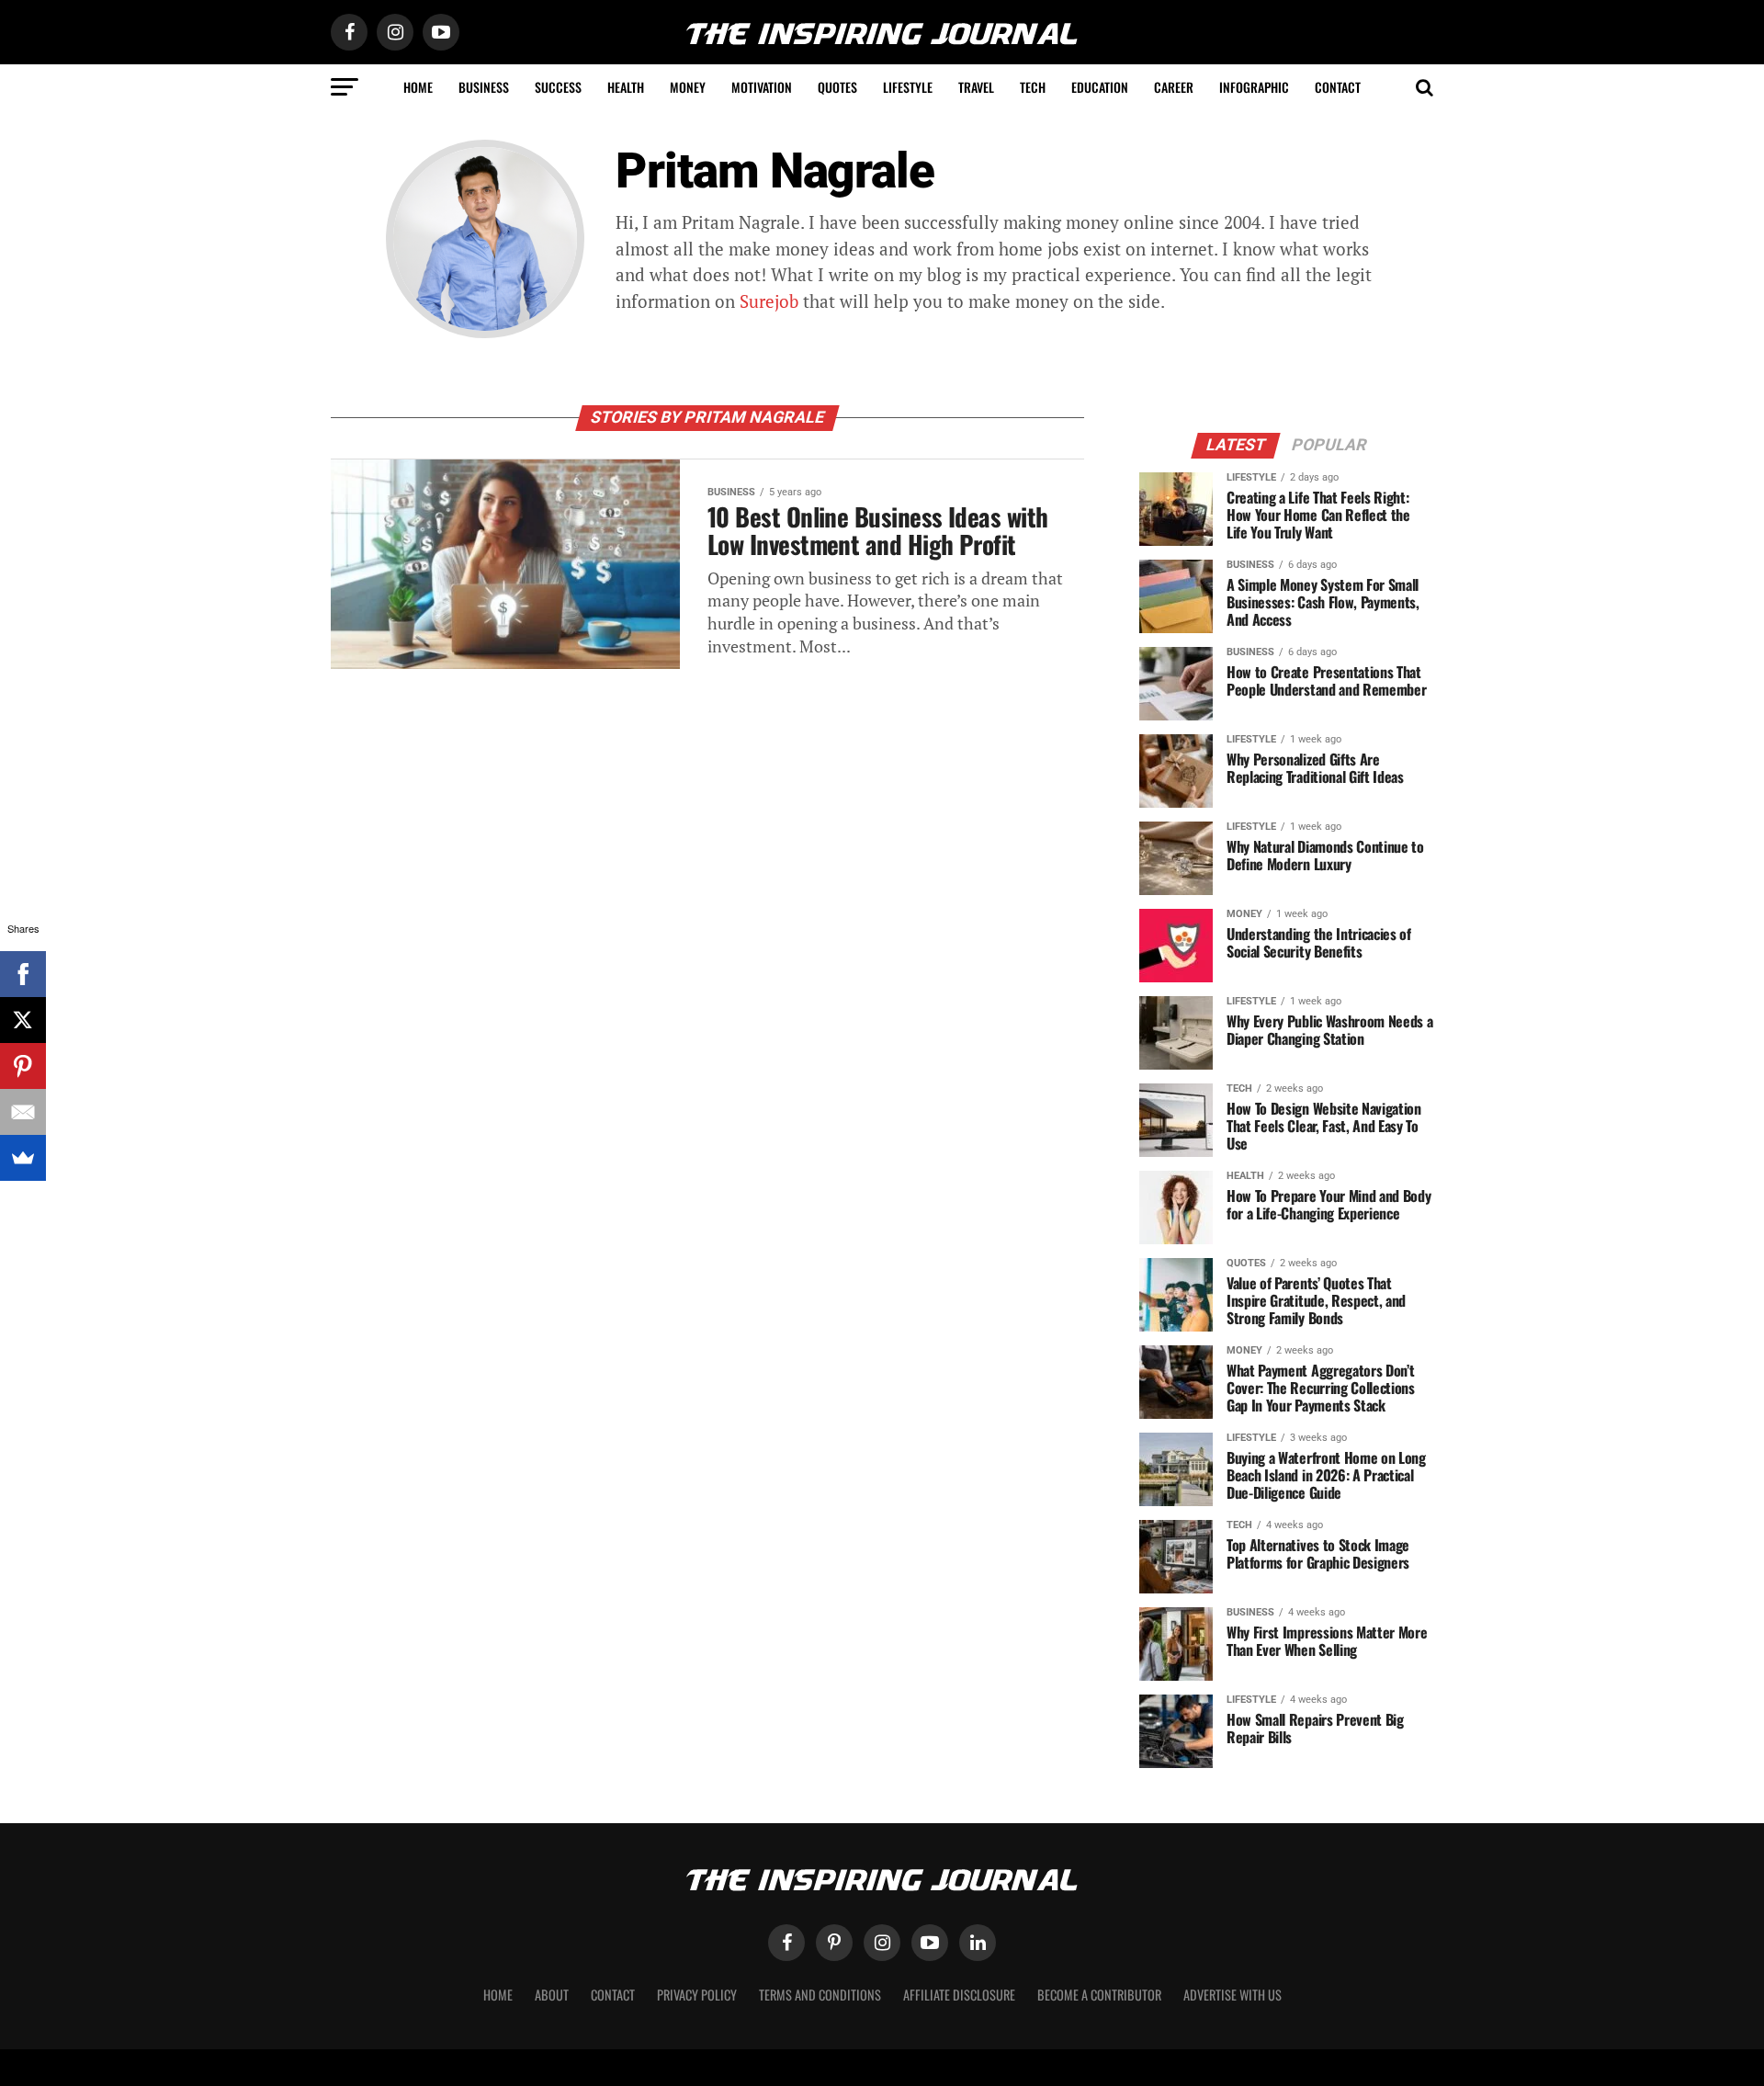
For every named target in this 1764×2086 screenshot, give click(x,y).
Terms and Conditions (820, 1995)
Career (1174, 87)
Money (688, 87)
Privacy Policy (697, 1995)
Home (418, 87)
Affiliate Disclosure (959, 1995)
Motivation (762, 87)
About (552, 1995)
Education (1100, 87)
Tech (1033, 87)
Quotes (837, 87)
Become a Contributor (1099, 1995)
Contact (1338, 87)
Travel (976, 87)
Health (626, 87)
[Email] (23, 1112)
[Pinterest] (23, 1066)
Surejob (769, 301)
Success (558, 87)
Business (484, 87)
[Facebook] (23, 974)
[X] (23, 1020)
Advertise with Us (1233, 1995)
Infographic (1254, 87)
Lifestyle (908, 87)
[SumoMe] (23, 1158)
